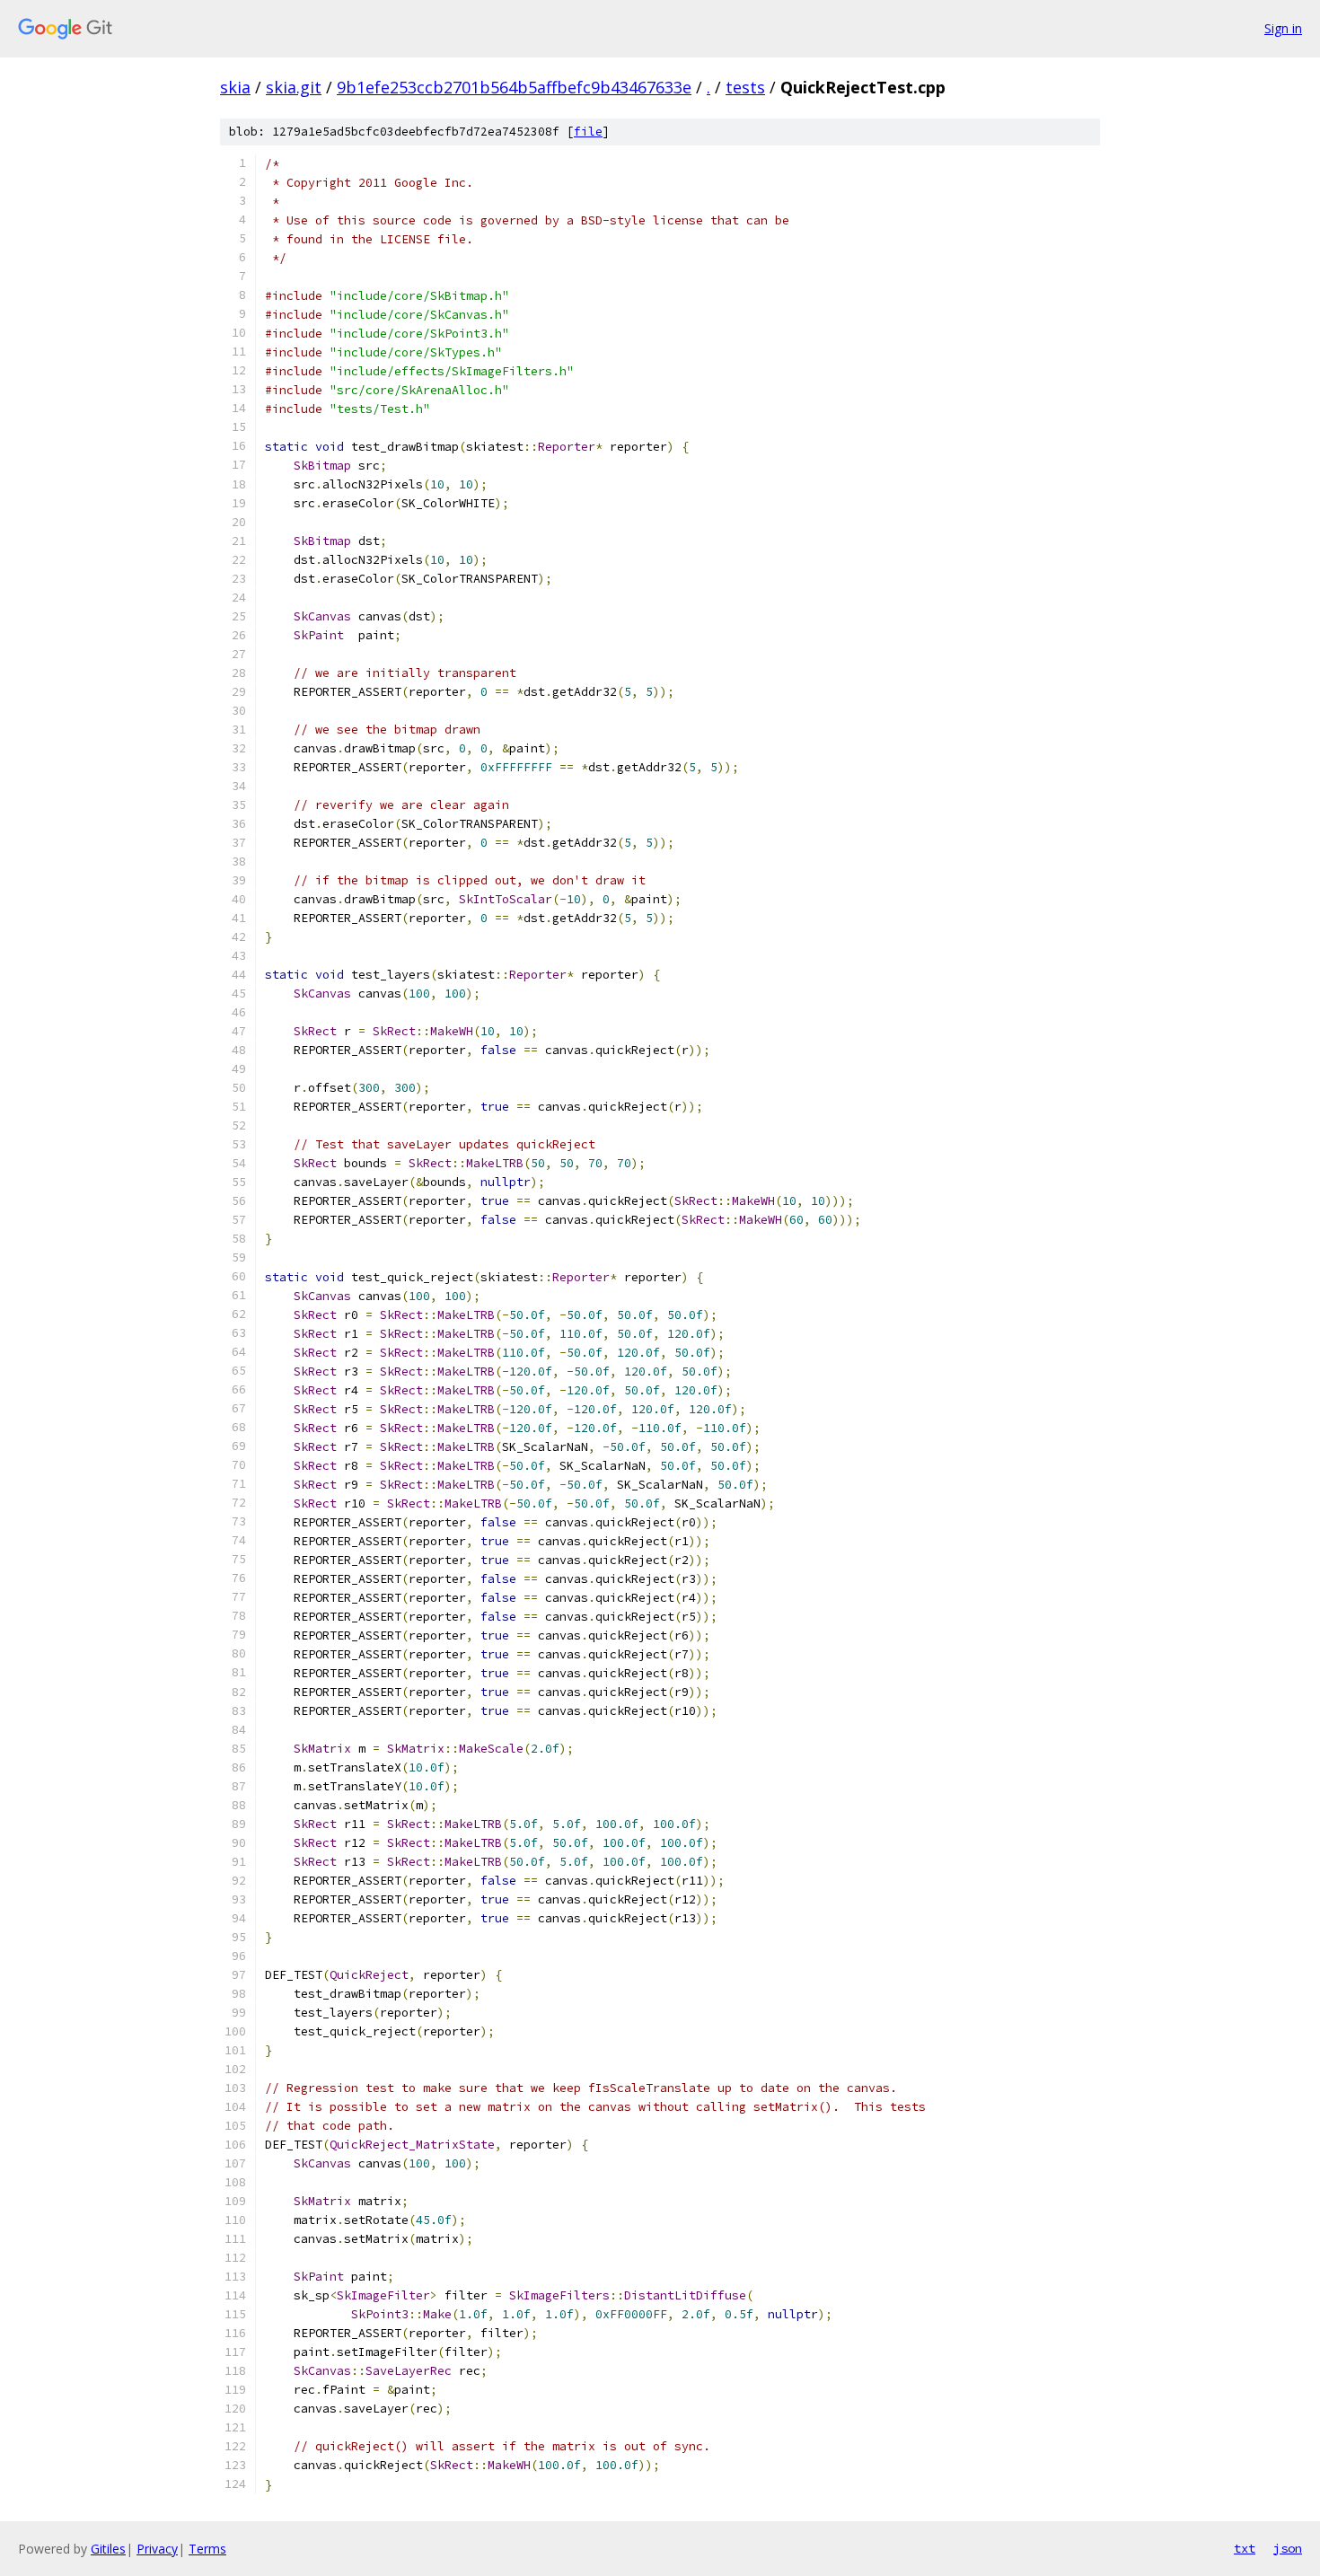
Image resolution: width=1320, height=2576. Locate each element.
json (1288, 2548)
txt (1245, 2548)
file (588, 132)
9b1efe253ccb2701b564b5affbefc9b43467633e (514, 87)
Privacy (157, 2549)
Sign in (1283, 28)
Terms (207, 2549)
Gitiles (108, 2549)
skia (235, 87)
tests (745, 87)
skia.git (294, 87)
